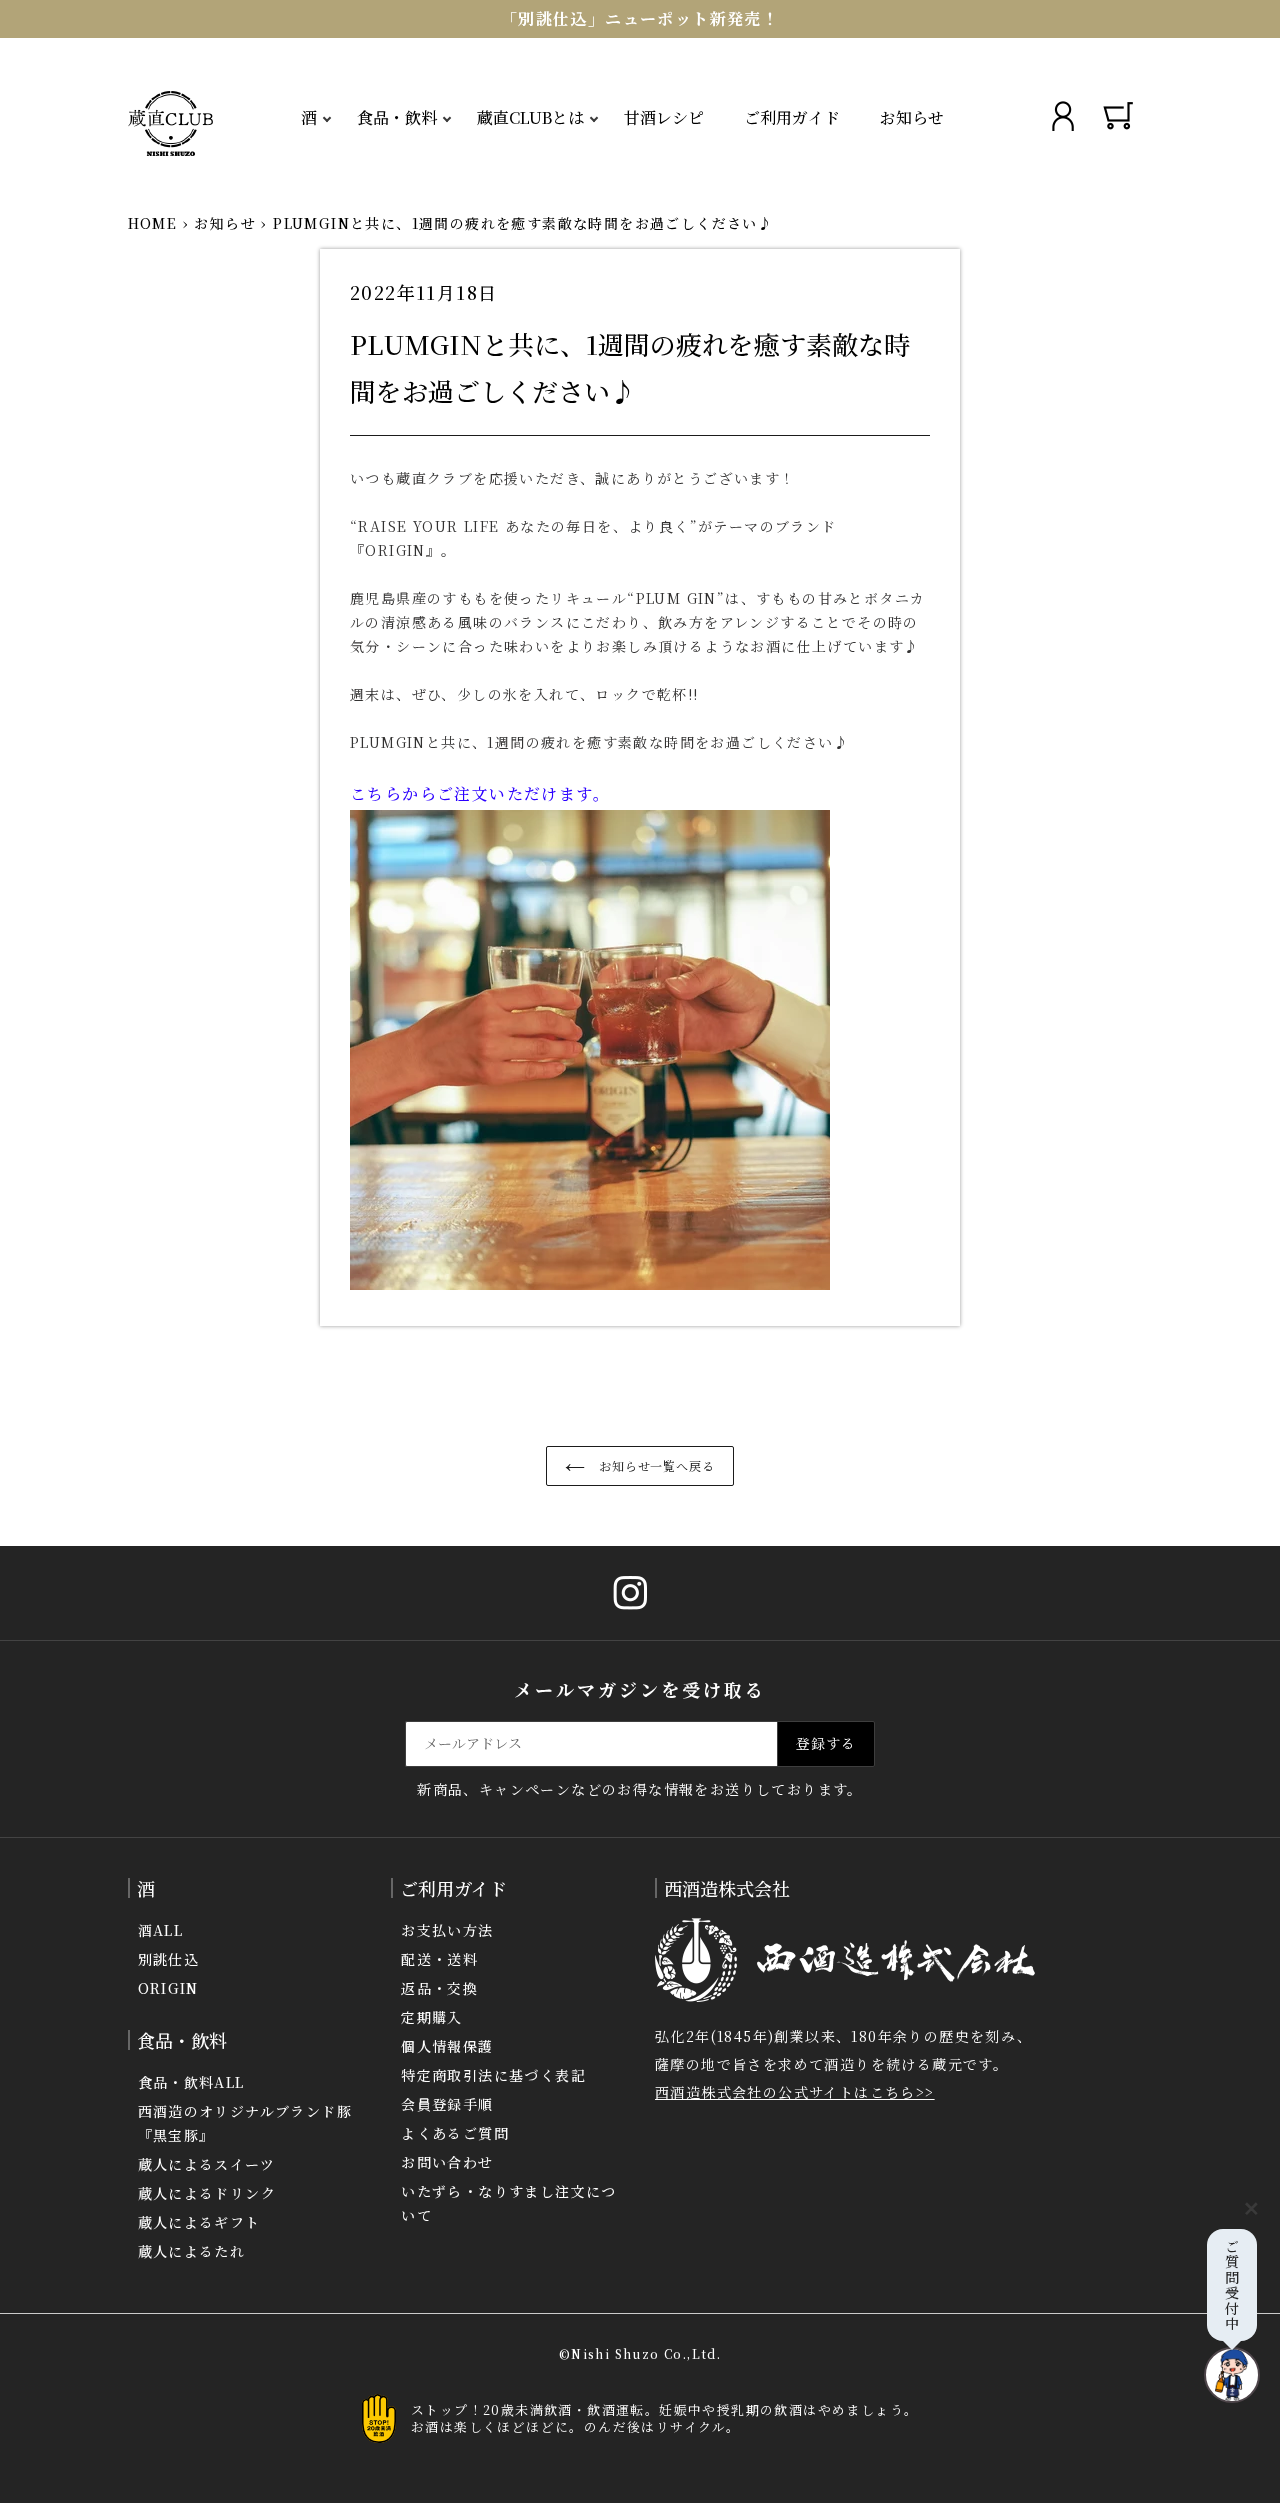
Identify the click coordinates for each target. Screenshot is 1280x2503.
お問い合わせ (447, 2162)
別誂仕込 (169, 1959)
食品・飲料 (397, 117)
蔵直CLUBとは (530, 117)
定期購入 (432, 2017)
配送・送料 (439, 1959)
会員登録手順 (447, 2104)
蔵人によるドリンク (207, 2193)
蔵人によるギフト (199, 2222)
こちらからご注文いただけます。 (480, 793)
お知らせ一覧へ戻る (655, 1465)
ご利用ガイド (792, 117)
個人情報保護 (447, 2046)
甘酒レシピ (664, 117)
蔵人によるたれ (192, 2251)
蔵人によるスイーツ (207, 2164)
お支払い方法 (447, 1930)
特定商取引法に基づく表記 (493, 2075)
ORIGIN (168, 1988)
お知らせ (912, 117)
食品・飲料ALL (191, 2082)
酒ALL (161, 1930)
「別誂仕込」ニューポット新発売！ (640, 18)
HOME (153, 223)
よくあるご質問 (455, 2133)
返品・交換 (439, 1988)
